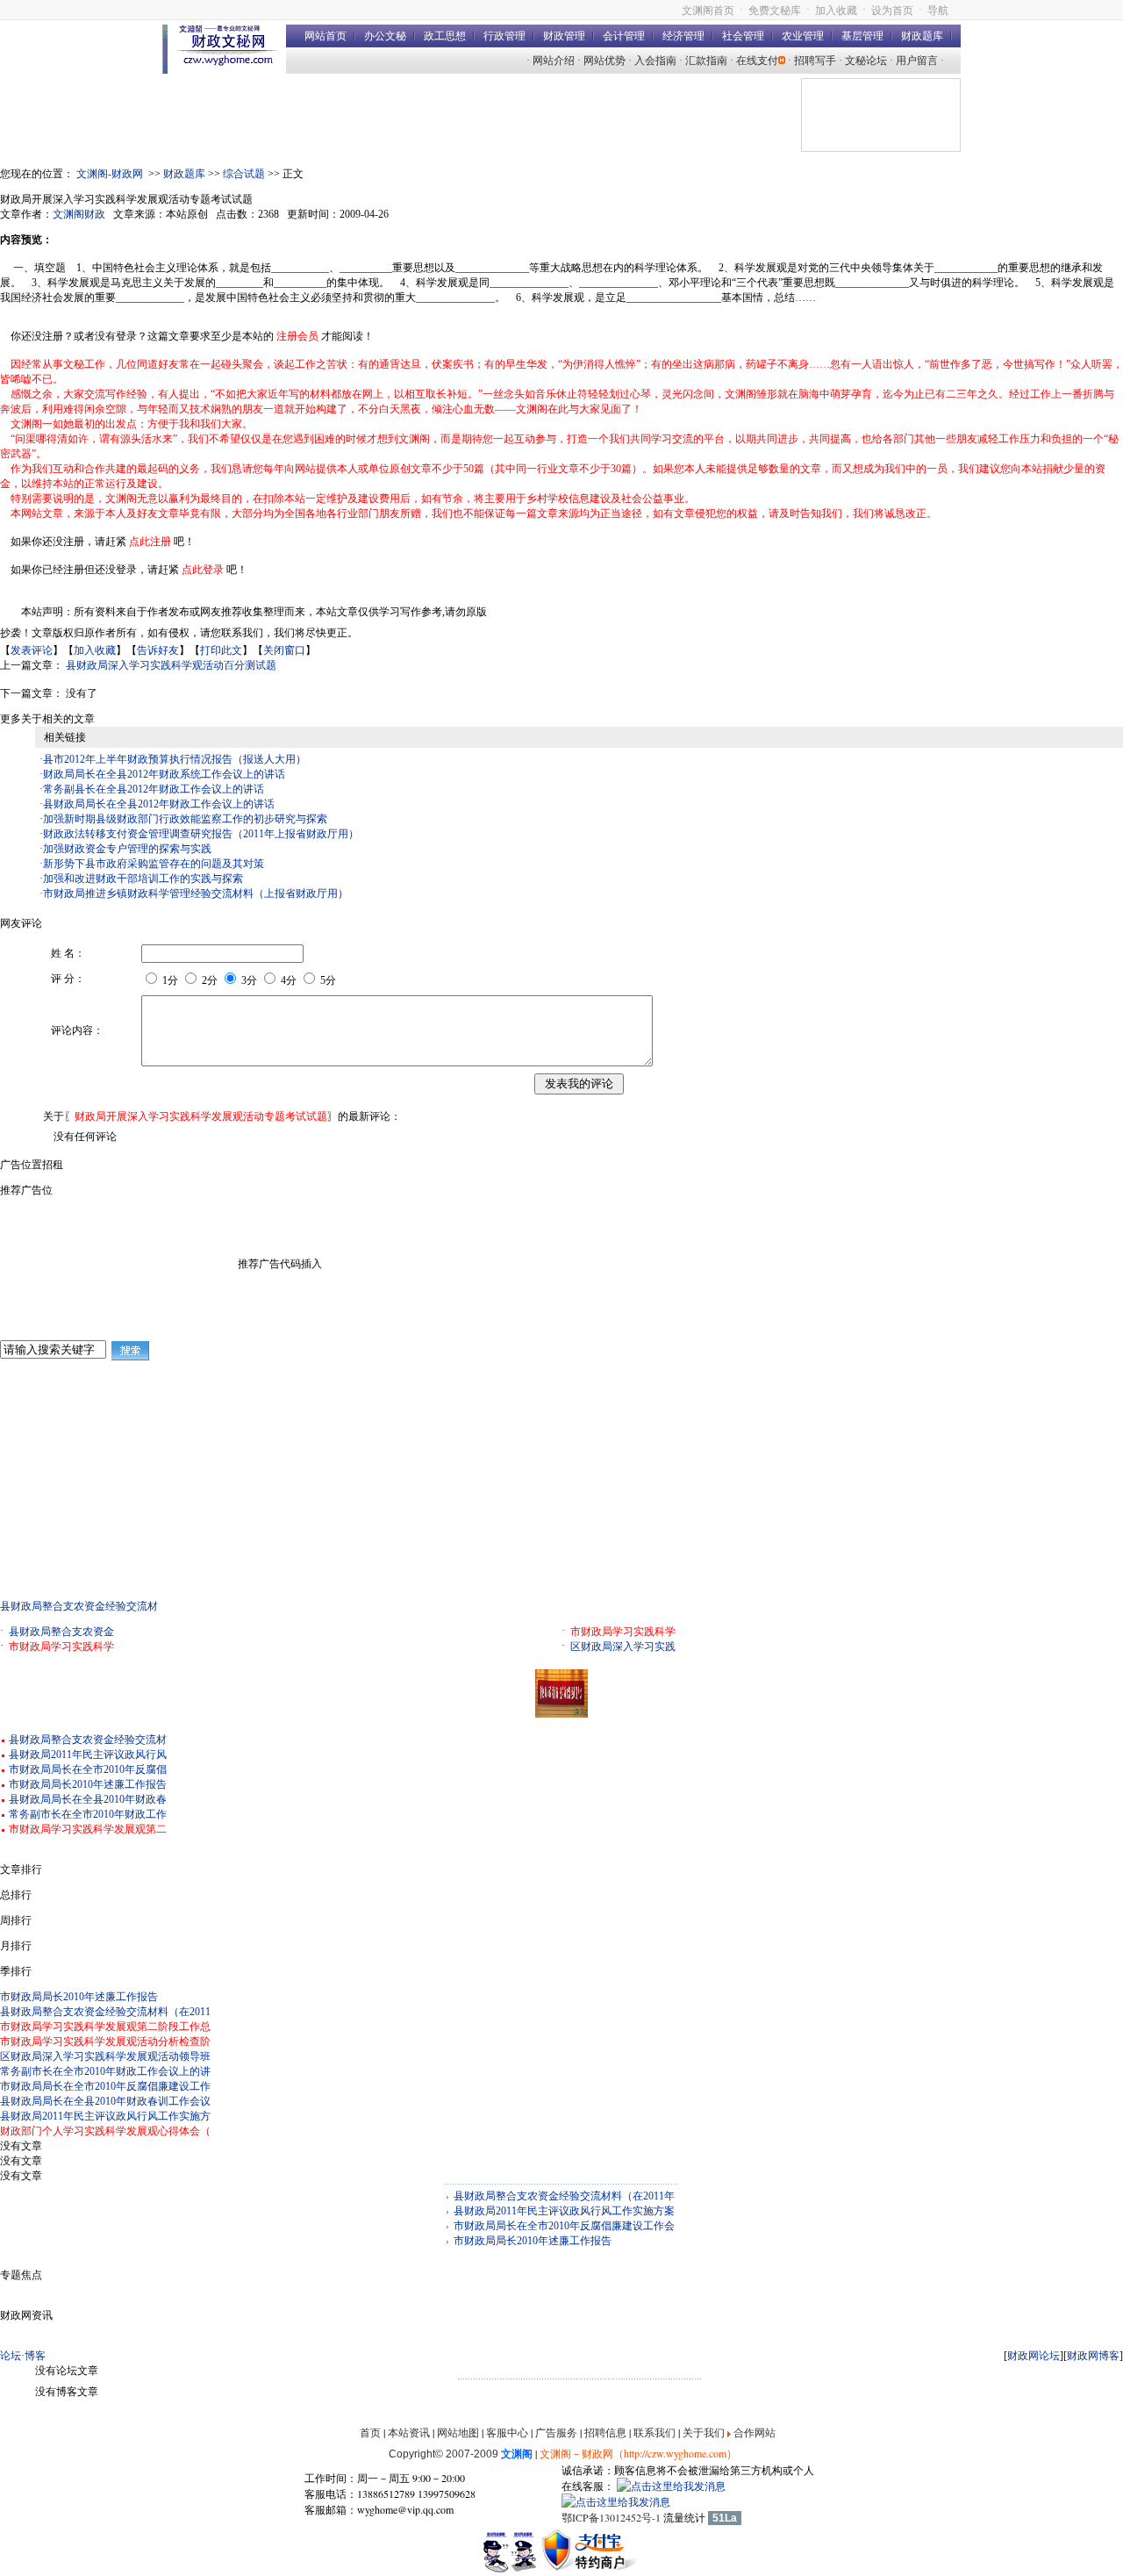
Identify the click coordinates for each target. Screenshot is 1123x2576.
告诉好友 (158, 650)
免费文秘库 (775, 11)
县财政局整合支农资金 (61, 1632)
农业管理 (803, 36)
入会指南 (655, 61)
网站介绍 (554, 61)
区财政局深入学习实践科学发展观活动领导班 (105, 2056)
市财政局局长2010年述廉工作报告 (88, 1784)
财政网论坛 (1034, 2356)
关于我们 (704, 2432)
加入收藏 (836, 11)
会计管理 (624, 36)
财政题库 (922, 36)
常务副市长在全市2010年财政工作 (88, 1814)
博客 (35, 2356)
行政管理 (504, 36)
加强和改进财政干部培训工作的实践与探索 (143, 879)
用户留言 (917, 61)
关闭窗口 (284, 650)
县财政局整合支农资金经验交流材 (79, 1606)
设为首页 (892, 11)
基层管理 (862, 36)
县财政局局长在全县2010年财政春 (88, 1799)
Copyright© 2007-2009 (461, 2454)
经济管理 (683, 36)
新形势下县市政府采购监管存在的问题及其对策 (154, 864)
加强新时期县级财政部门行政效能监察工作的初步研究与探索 (185, 819)
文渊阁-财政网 (110, 174)
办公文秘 (385, 36)
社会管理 (743, 36)
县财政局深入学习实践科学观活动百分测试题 (171, 665)
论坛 (11, 2356)
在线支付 (757, 61)
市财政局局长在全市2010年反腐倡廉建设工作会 (564, 2226)
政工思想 (445, 36)
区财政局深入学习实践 (623, 1647)
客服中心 (507, 2432)
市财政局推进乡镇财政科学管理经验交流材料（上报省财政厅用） (196, 893)
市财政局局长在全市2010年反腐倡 (88, 1769)
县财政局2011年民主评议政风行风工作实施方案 (564, 2211)
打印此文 (221, 650)
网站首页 (325, 36)
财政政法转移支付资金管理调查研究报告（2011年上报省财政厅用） (201, 834)
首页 (370, 2432)
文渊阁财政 (79, 214)
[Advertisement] (132, 1485)
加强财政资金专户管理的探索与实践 (127, 849)
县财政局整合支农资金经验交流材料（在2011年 (564, 2196)
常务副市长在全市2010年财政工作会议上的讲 (105, 2071)
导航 (938, 11)
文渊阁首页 (708, 11)
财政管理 (564, 36)
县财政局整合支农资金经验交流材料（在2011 (105, 2012)
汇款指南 (706, 61)
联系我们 (654, 2432)
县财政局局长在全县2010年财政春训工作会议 (105, 2101)
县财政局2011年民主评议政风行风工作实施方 (105, 2116)
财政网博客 (1093, 2356)
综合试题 (244, 174)
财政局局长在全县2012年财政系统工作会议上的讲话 (164, 774)
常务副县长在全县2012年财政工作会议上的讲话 (154, 789)
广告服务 (556, 2432)
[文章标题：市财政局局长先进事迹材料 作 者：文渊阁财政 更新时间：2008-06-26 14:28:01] (561, 1714)
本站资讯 (409, 2432)
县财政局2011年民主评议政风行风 (88, 1754)
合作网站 (755, 2432)
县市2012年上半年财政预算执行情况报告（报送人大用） (175, 759)
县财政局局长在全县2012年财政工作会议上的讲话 (159, 804)
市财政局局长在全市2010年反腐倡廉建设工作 (105, 2086)
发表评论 (32, 650)
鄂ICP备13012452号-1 (611, 2517)
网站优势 (604, 61)
